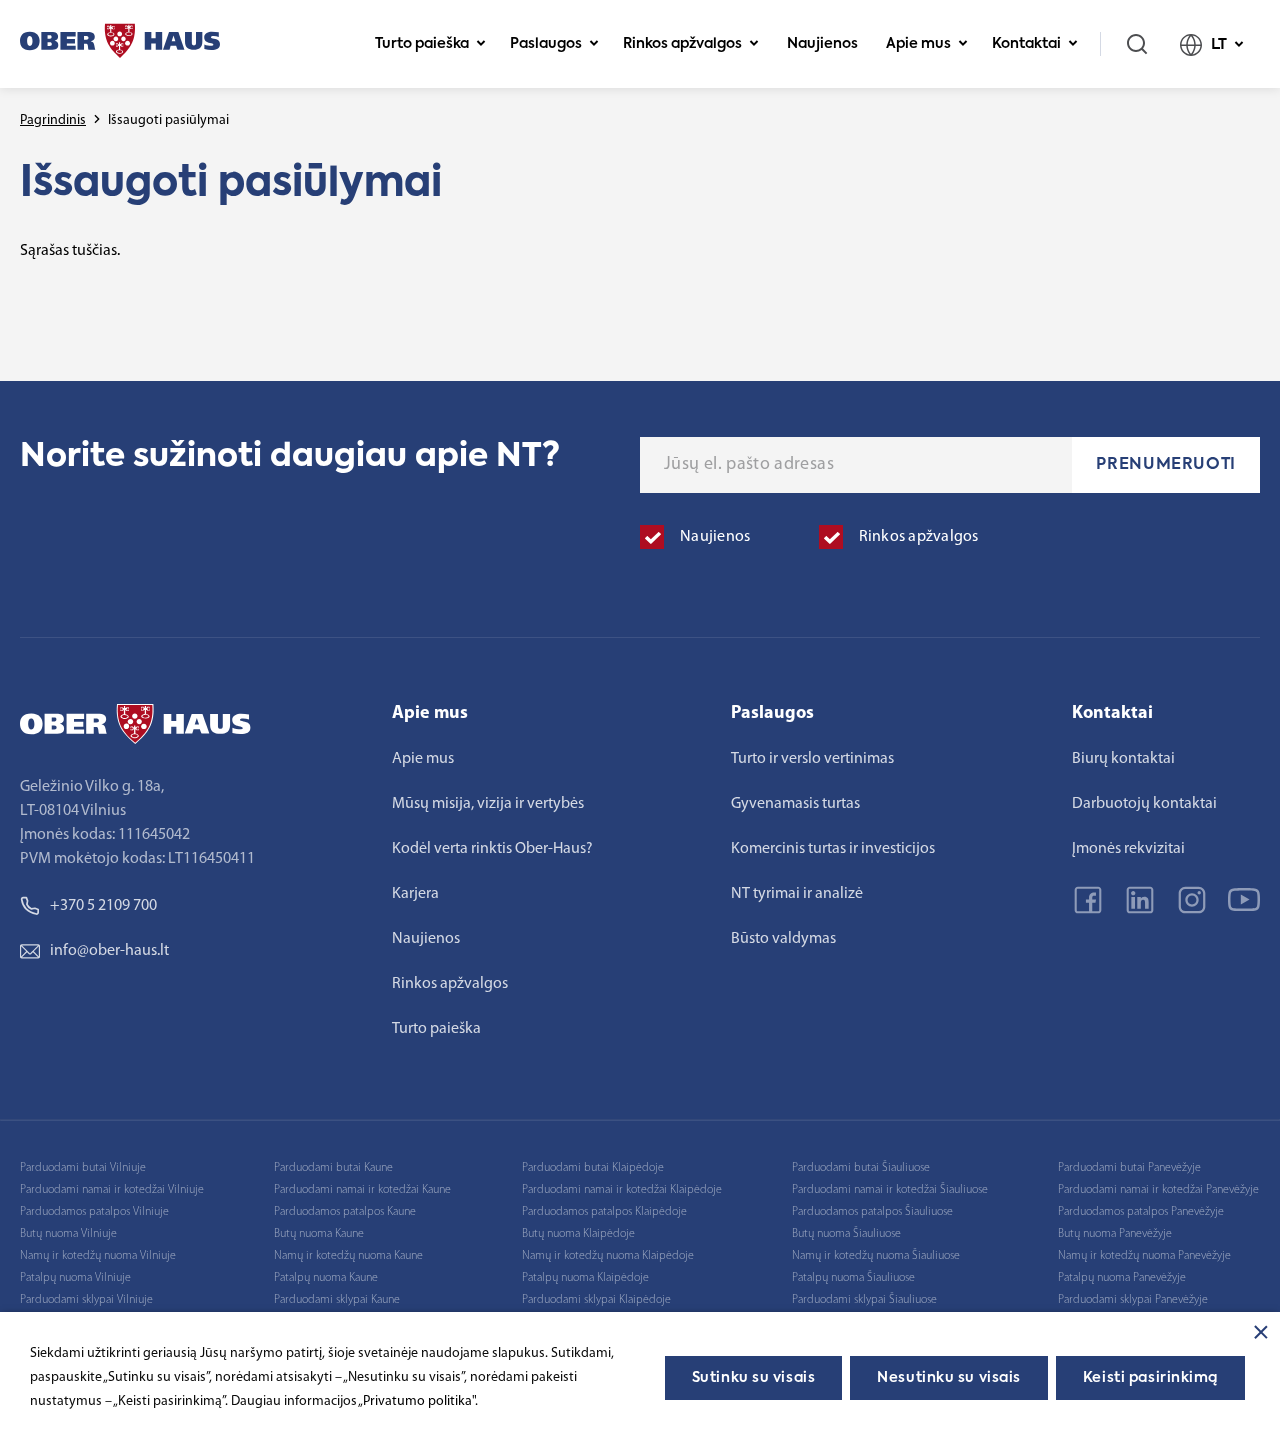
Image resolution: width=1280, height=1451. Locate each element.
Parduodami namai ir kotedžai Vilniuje (112, 1190)
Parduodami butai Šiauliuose (861, 1168)
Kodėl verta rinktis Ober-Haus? (492, 849)
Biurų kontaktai (1123, 759)
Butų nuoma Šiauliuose (846, 1234)
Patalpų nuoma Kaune (326, 1278)
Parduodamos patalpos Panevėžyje (1141, 1212)
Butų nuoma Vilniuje (68, 1234)
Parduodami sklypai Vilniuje (86, 1300)
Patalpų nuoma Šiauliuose (853, 1278)
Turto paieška (422, 44)
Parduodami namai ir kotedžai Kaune (362, 1190)
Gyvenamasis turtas (795, 804)
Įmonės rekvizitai (1128, 849)
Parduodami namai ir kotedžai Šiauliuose (890, 1190)
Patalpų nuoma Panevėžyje (1122, 1278)
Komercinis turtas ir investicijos (833, 849)
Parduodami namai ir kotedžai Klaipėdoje (622, 1190)
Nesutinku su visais (949, 1378)
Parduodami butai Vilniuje (83, 1168)
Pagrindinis (53, 120)
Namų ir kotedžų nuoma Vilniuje (98, 1256)
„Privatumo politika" (416, 1401)
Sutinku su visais (754, 1378)
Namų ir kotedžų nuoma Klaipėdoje (608, 1256)
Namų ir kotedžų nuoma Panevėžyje (1144, 1256)
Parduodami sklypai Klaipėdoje (596, 1300)
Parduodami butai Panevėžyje (1129, 1168)
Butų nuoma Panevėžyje (1115, 1234)
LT (1219, 44)
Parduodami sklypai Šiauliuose (864, 1300)
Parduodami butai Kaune (333, 1168)
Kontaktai (1026, 44)
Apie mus (918, 44)
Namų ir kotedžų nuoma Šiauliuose (876, 1256)
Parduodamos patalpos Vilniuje (94, 1212)
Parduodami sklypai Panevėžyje (1133, 1300)
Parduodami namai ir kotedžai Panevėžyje (1158, 1190)
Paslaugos (546, 44)
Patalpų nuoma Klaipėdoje (585, 1278)
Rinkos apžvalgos (682, 44)
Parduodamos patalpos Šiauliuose (872, 1212)
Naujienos (822, 44)
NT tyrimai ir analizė (797, 894)
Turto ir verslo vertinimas (812, 759)
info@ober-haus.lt (109, 951)
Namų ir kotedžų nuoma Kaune (348, 1256)
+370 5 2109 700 (103, 906)
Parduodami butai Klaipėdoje (593, 1168)
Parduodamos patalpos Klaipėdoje (604, 1212)
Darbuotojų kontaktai (1144, 804)
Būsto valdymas (783, 939)
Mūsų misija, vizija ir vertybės (488, 804)
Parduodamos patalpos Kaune (345, 1212)
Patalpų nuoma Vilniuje (75, 1278)
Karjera (415, 894)
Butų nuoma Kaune (319, 1234)
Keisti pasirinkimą (1150, 1378)
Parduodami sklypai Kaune (337, 1300)
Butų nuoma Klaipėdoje (578, 1234)
